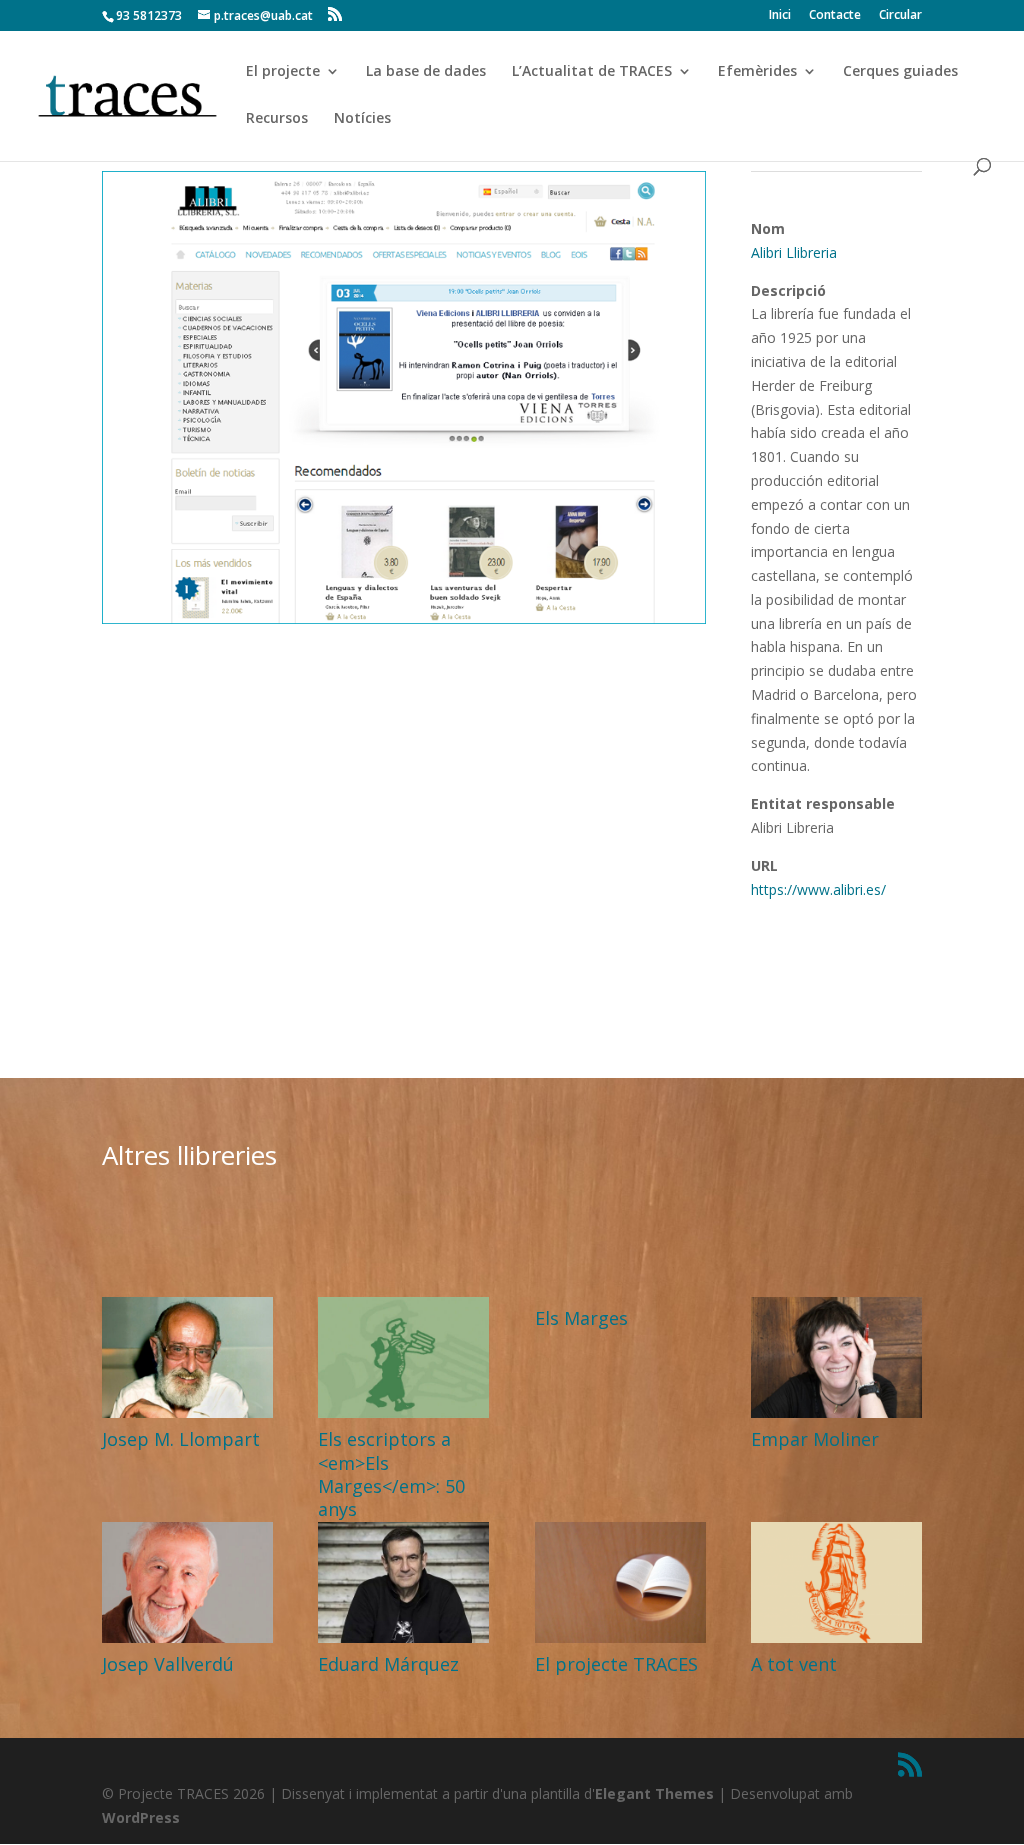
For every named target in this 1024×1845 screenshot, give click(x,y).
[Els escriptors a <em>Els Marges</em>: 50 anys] (403, 1357)
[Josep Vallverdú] (187, 1582)
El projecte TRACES (616, 1664)
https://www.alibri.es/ (818, 889)
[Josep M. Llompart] (187, 1357)
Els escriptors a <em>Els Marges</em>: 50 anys (391, 1474)
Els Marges (581, 1318)
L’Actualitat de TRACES (592, 72)
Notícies (362, 119)
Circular (900, 16)
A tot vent (794, 1664)
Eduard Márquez (388, 1664)
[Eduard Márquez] (403, 1582)
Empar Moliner (815, 1439)
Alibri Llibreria (794, 252)
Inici (780, 16)
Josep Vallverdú (168, 1664)
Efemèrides (757, 72)
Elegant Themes (654, 1793)
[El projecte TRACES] (620, 1582)
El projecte (283, 72)
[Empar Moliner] (836, 1357)
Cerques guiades (900, 72)
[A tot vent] (836, 1582)
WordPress (141, 1817)
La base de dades (426, 72)
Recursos (277, 119)
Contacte (835, 16)
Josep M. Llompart (181, 1439)
